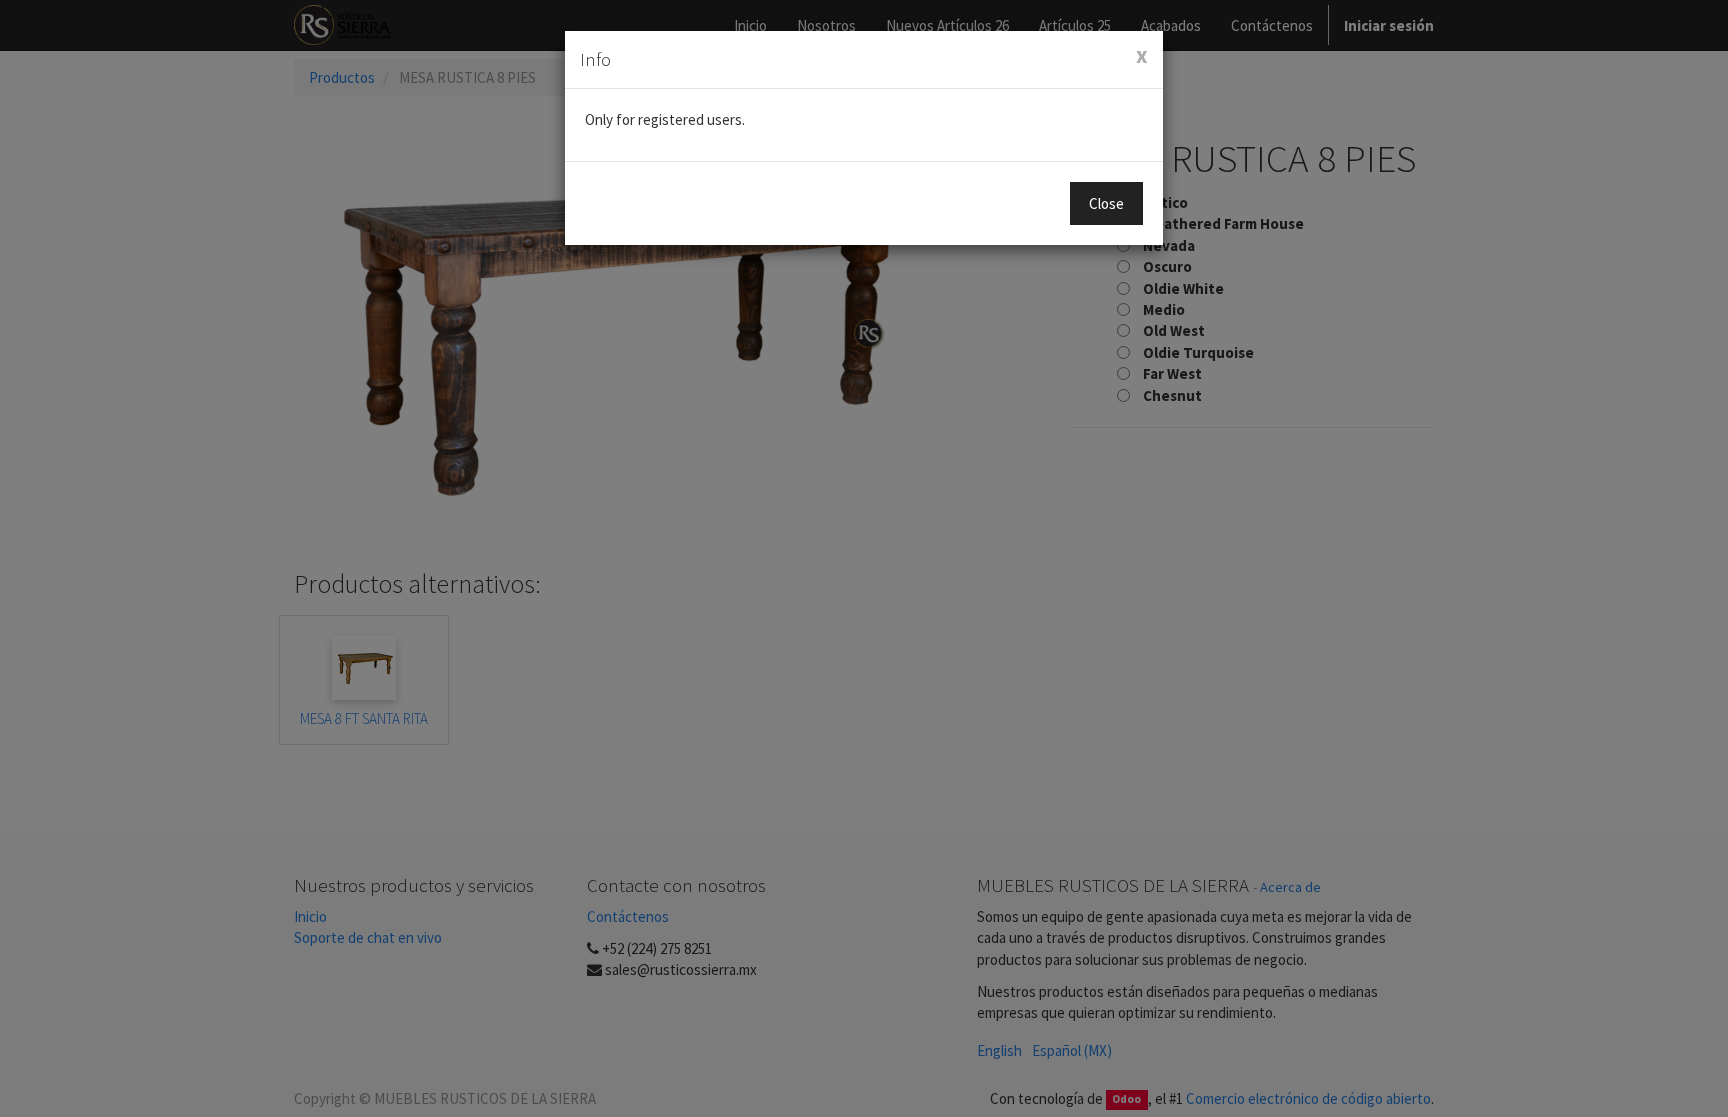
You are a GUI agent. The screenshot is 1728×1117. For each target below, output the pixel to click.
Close (1106, 203)
